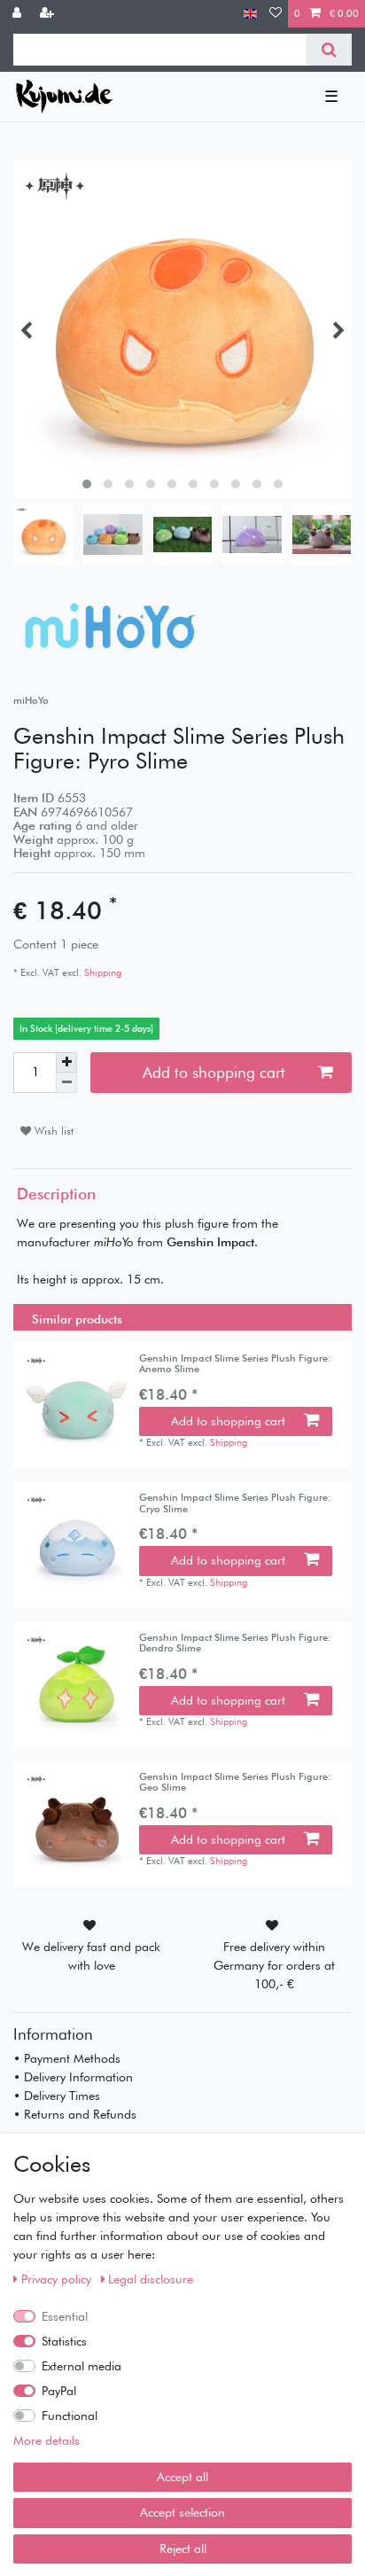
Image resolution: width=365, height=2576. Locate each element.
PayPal (59, 2391)
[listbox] (76, 1406)
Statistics (64, 2341)
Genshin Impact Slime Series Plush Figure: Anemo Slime (235, 1364)
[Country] (250, 14)
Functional (70, 2416)
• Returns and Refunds (75, 2114)
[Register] (49, 14)
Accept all (182, 2477)
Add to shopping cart (214, 1072)
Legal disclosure (151, 2279)
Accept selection (182, 2512)
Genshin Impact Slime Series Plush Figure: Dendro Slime (235, 1643)
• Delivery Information (73, 2077)
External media (82, 2366)
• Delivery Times (57, 2096)
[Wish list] (276, 14)
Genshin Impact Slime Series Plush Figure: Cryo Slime (235, 1503)
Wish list (52, 1131)
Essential (65, 2316)
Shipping (101, 972)
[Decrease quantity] (66, 1083)
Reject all (183, 2549)
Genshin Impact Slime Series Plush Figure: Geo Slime (235, 1782)
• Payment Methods (67, 2058)
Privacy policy (58, 2279)
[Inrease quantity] (66, 1063)
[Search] (329, 50)
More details (47, 2440)
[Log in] (19, 14)
